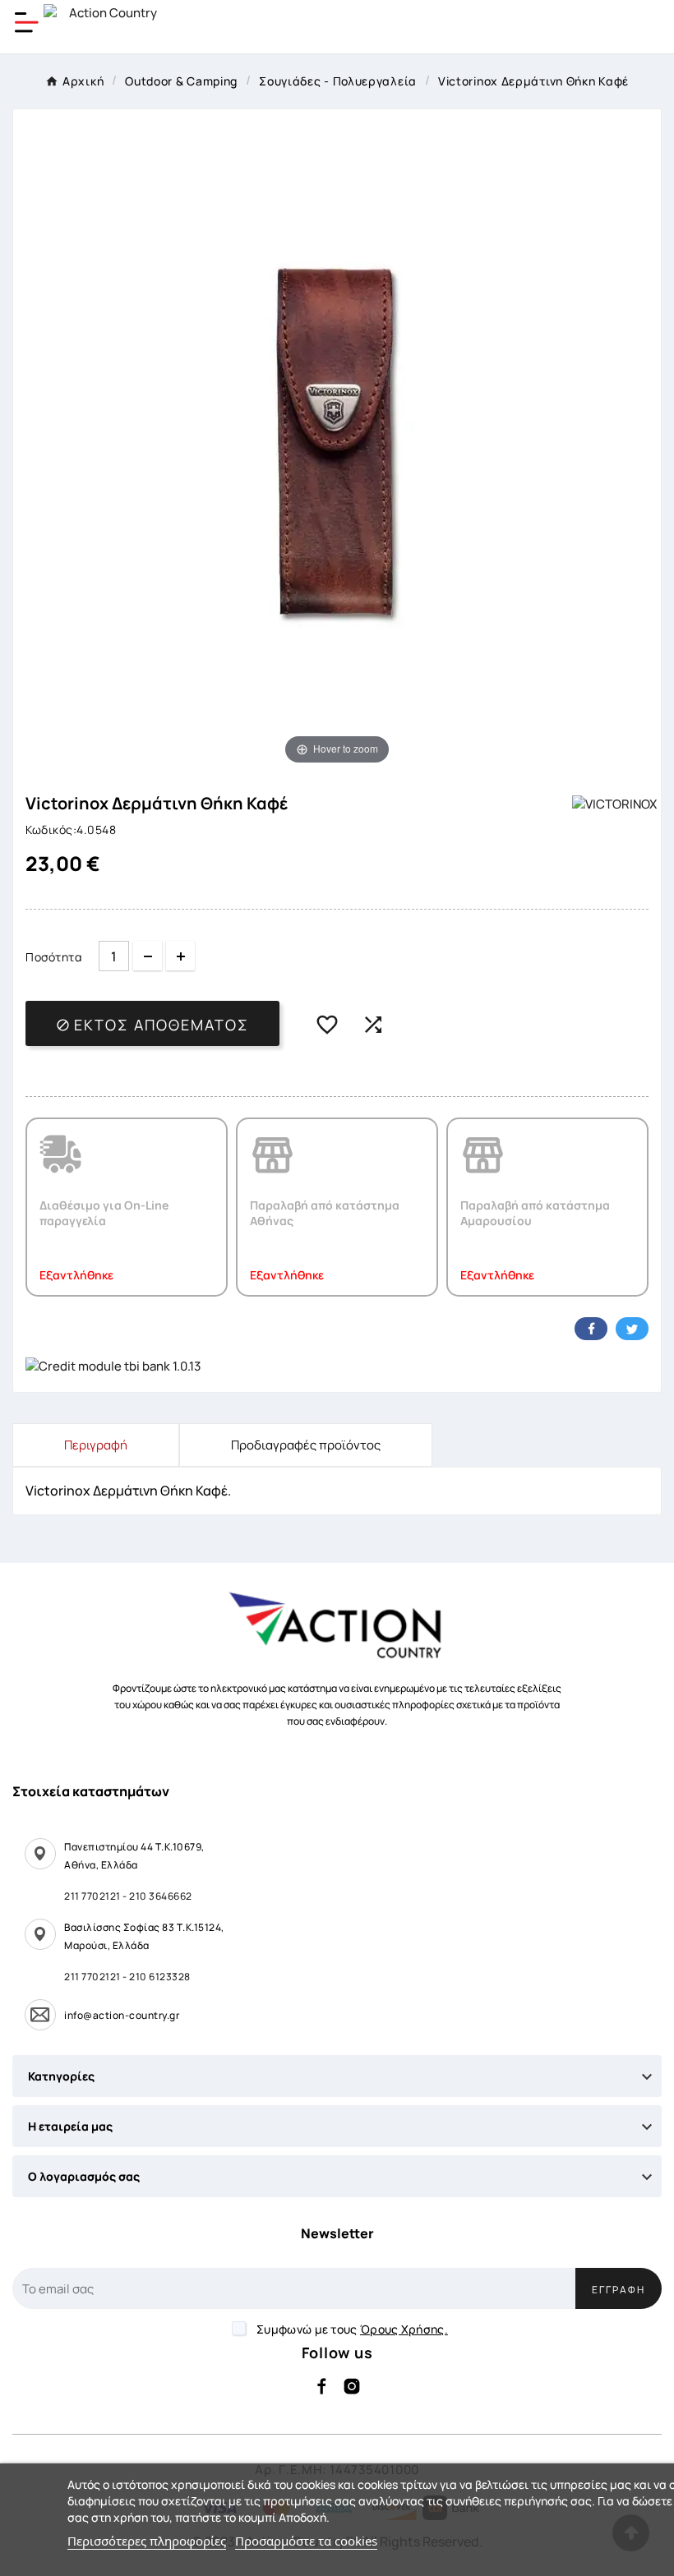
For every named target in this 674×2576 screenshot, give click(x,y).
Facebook (591, 1329)
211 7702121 (92, 1896)
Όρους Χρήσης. (404, 2329)
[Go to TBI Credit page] (113, 1367)
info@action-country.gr (122, 2015)
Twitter (632, 1329)
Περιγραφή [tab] (96, 1445)
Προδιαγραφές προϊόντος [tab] (306, 1445)
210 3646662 (161, 1896)
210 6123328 (160, 1977)
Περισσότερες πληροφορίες (147, 2541)
